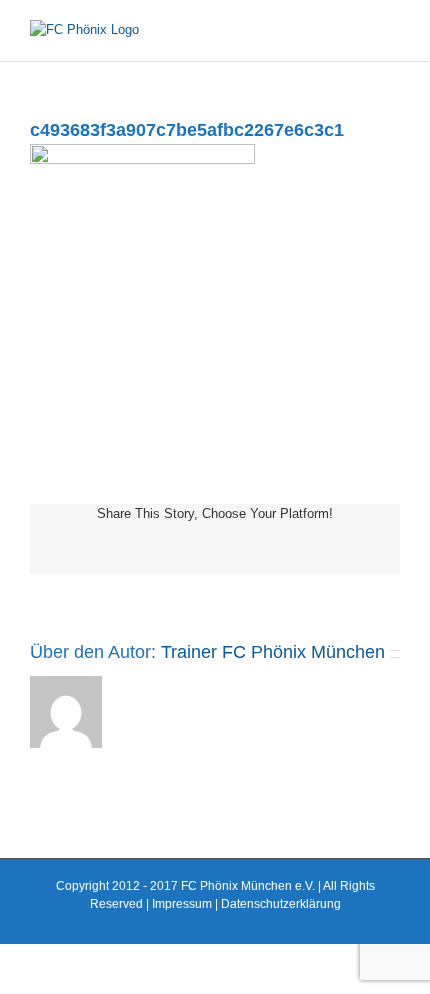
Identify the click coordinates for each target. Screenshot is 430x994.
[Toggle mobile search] (356, 30)
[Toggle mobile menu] (392, 30)
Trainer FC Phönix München (273, 652)
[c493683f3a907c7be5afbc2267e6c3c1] (142, 153)
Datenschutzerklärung (281, 904)
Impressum (182, 904)
